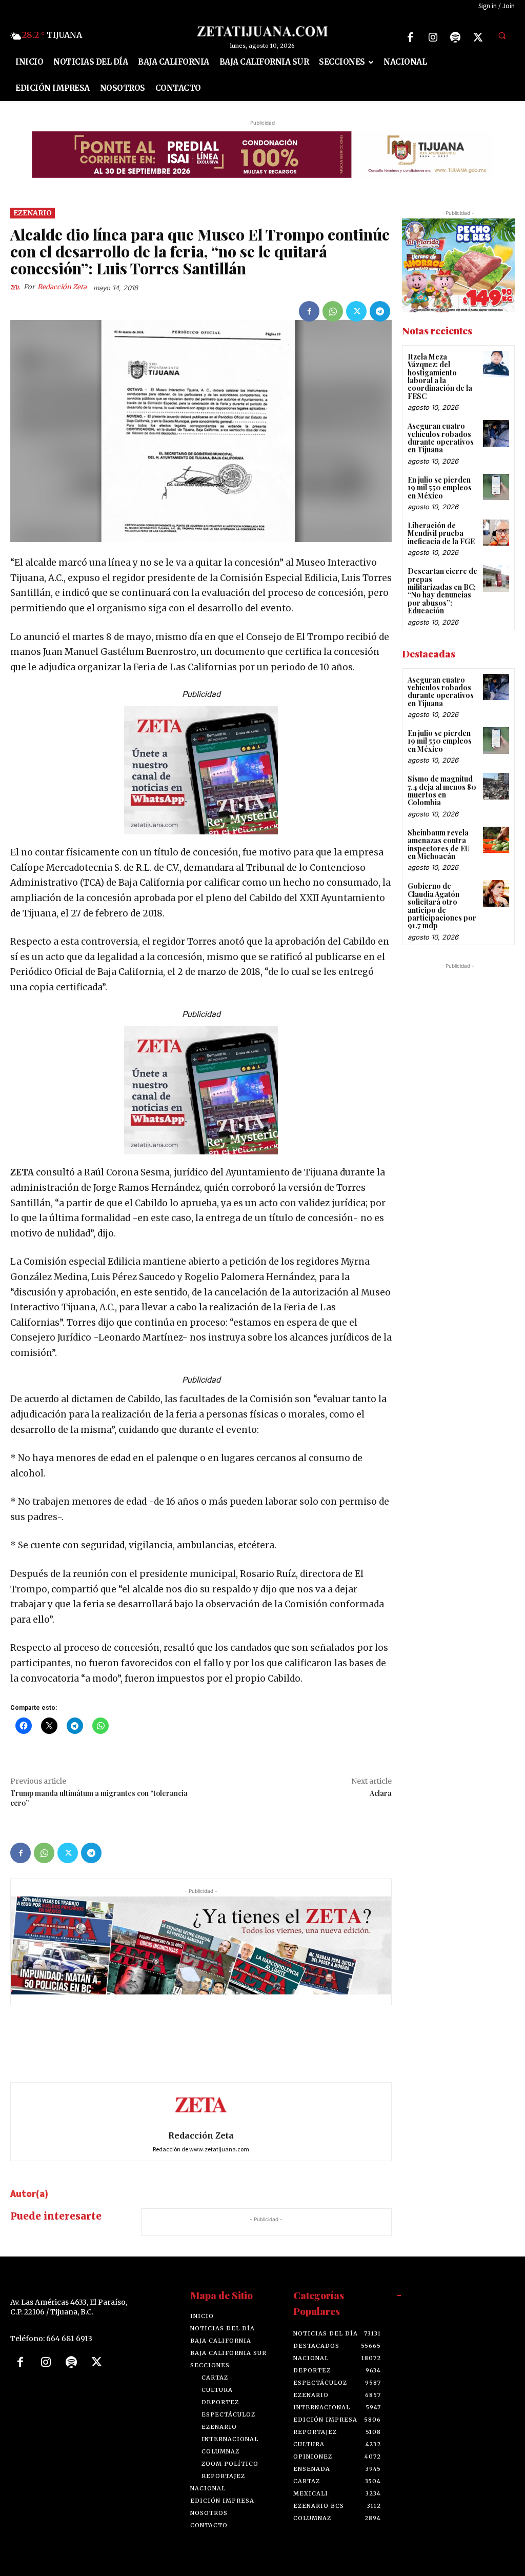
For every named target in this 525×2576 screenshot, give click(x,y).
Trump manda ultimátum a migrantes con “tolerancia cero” (99, 1798)
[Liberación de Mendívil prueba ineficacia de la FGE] (496, 533)
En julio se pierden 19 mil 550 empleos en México (440, 488)
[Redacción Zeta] (17, 287)
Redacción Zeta (62, 287)
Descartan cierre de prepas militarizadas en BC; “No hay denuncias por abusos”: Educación (442, 591)
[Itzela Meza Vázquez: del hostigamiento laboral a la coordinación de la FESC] (496, 364)
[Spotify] (455, 37)
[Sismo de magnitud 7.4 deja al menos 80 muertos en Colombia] (496, 786)
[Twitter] (478, 37)
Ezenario (33, 213)
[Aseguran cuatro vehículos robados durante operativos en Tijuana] (496, 433)
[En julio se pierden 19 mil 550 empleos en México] (496, 487)
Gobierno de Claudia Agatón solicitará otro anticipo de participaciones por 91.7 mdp (442, 906)
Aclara (381, 1793)
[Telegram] (380, 311)
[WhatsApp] (333, 311)
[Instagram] (433, 37)
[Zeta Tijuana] (263, 31)
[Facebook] (410, 37)
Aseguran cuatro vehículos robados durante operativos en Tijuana (441, 438)
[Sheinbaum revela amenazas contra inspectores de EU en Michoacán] (496, 840)
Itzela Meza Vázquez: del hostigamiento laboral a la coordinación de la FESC (440, 376)
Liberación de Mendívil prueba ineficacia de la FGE (441, 533)
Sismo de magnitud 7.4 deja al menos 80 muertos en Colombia (442, 791)
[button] (502, 36)
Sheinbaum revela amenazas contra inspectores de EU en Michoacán (439, 844)
